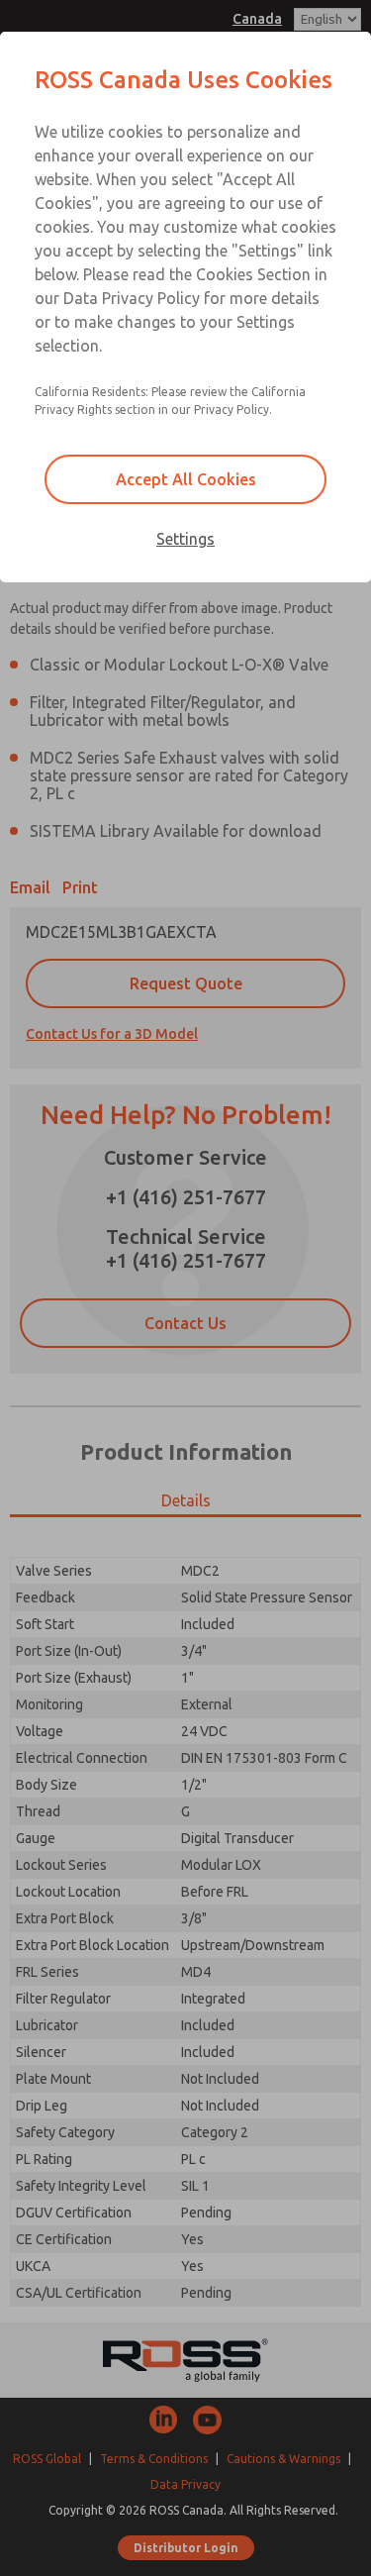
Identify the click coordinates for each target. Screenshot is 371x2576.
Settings (185, 539)
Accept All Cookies (186, 479)
